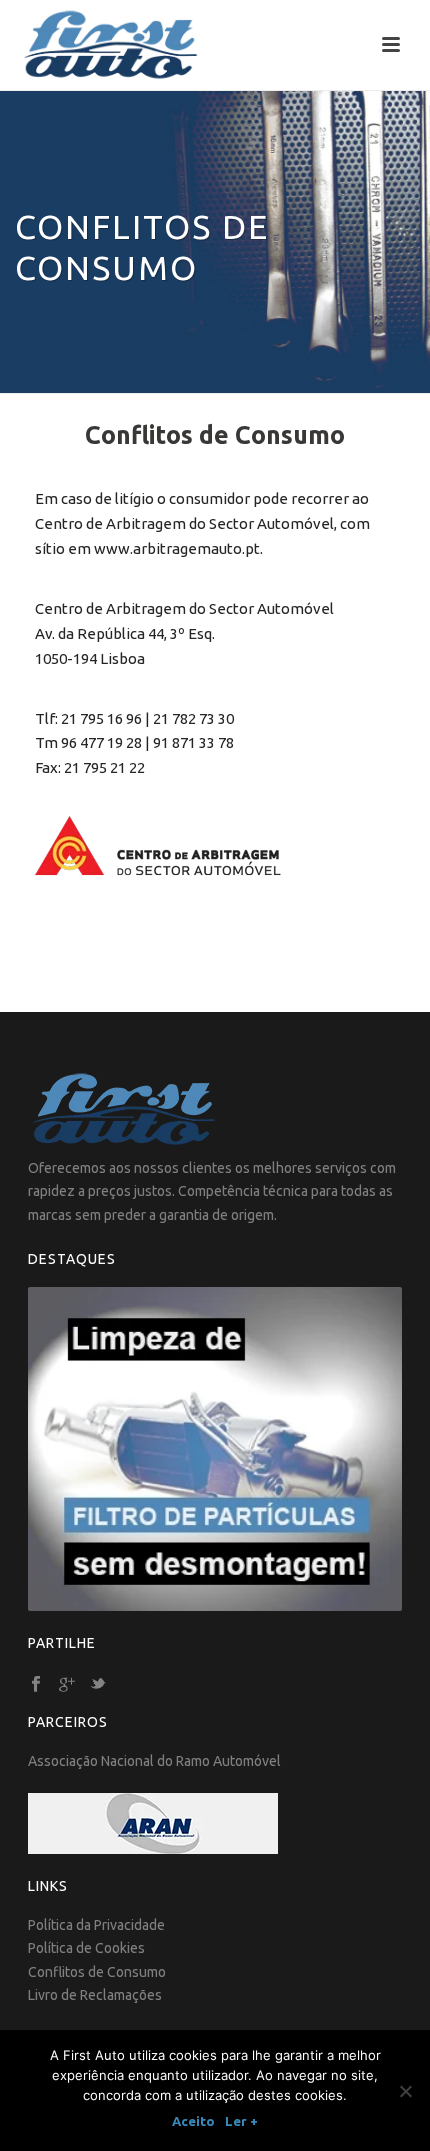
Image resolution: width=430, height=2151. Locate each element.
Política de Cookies (86, 1948)
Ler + (241, 2121)
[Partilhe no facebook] (36, 1685)
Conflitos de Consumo (97, 1972)
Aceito (193, 2121)
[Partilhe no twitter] (98, 1685)
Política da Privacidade (96, 1925)
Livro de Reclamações (95, 1995)
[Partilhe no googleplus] (67, 1685)
